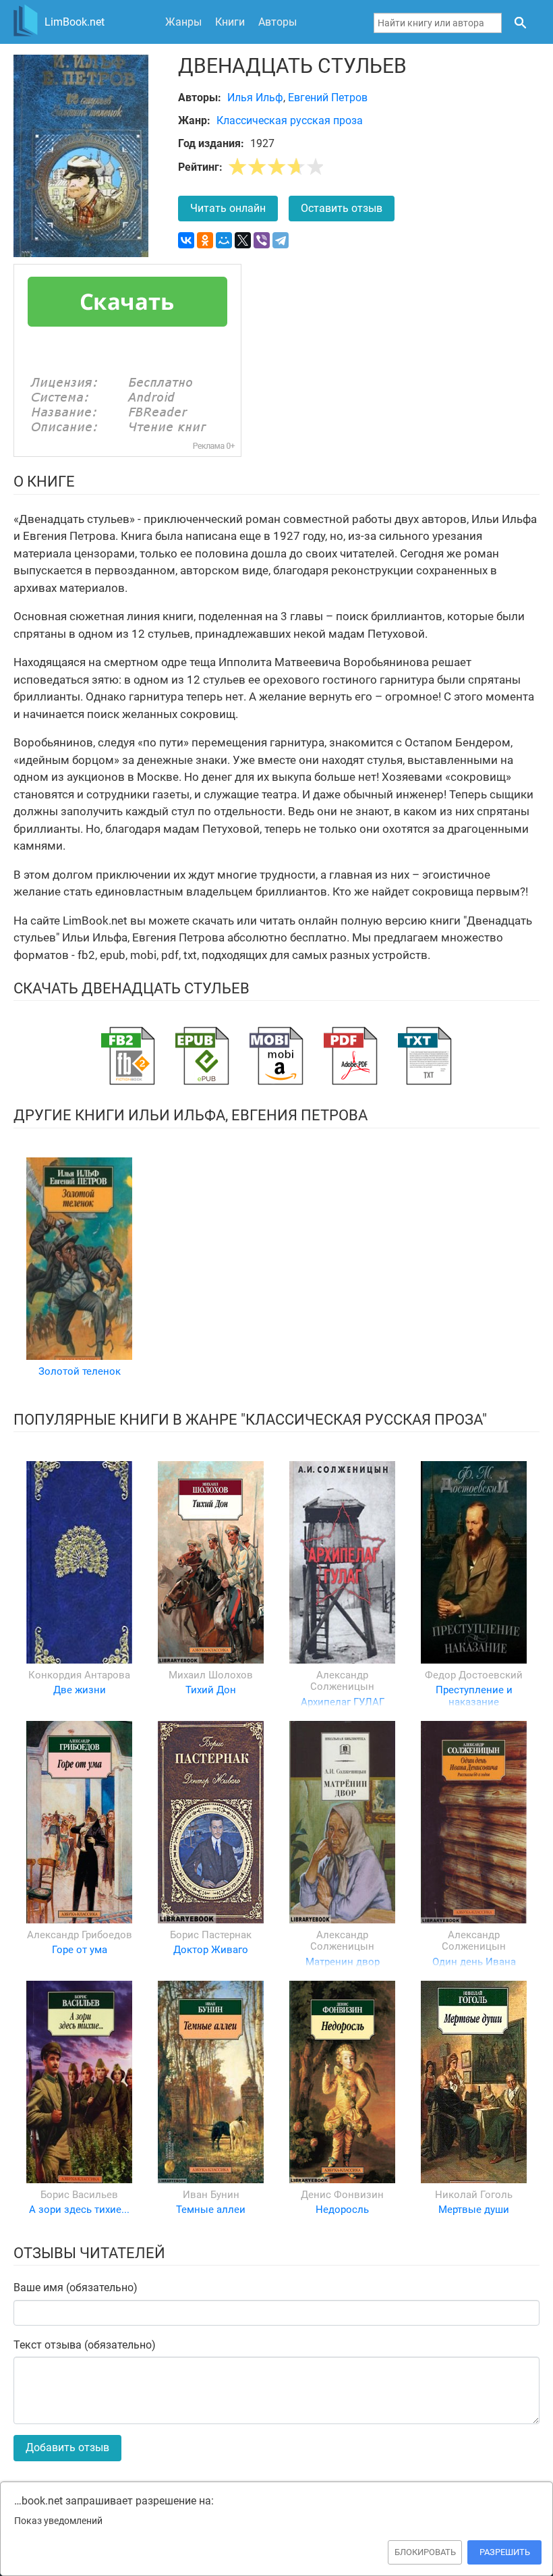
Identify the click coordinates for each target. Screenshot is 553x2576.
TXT (425, 1056)
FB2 (128, 1056)
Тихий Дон (211, 1690)
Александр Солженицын (342, 1681)
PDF (351, 1056)
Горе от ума (80, 1950)
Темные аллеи (211, 2210)
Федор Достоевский (474, 1675)
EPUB (202, 1056)
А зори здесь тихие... (79, 2210)
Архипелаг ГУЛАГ (343, 1702)
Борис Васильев (79, 2195)
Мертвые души (474, 2210)
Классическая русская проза (290, 120)
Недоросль (342, 2210)
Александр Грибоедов (80, 1935)
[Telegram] (281, 240)
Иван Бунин (211, 2195)
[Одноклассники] (205, 240)
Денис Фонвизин (342, 2195)
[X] (243, 240)
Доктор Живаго (211, 1950)
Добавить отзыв (67, 2447)
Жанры (183, 22)
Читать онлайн (228, 208)
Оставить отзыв (342, 208)
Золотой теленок (80, 1371)
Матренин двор (343, 1962)
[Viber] (262, 240)
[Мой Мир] (224, 240)
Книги (230, 22)
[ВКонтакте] (186, 240)
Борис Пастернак (211, 1935)
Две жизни (80, 1690)
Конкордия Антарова (79, 1675)
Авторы (278, 22)
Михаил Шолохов (211, 1675)
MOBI (276, 1056)
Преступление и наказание (474, 1696)
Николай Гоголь (474, 2195)
